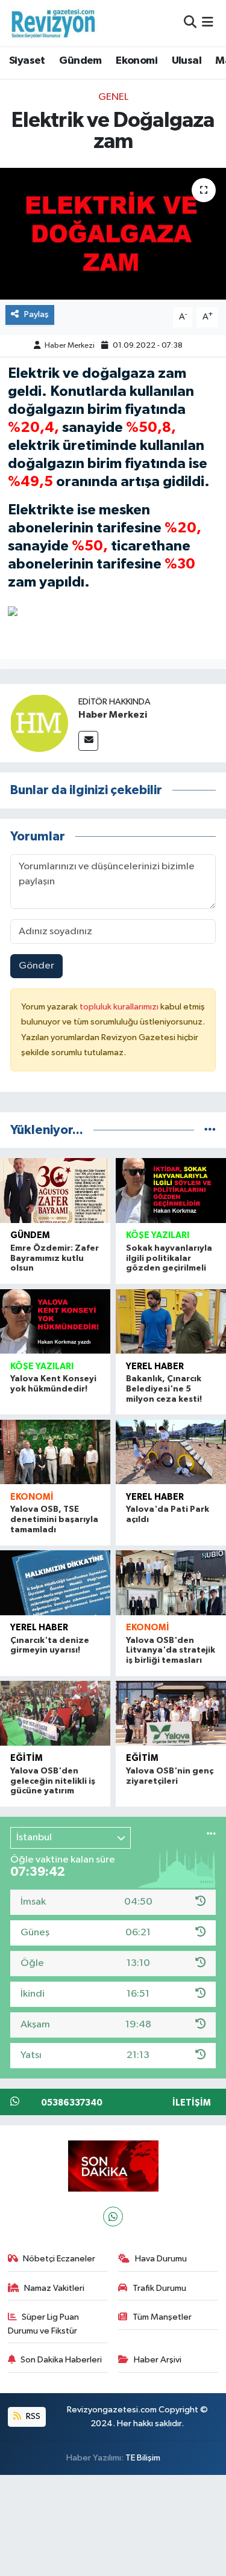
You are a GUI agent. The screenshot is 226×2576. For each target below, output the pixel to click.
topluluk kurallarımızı (120, 1007)
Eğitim (27, 1758)
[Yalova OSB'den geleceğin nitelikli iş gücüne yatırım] (55, 1713)
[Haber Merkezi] (39, 723)
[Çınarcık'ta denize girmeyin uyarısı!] (55, 1582)
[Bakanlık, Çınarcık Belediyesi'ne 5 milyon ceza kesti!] (171, 1321)
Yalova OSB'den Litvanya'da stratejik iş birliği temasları (171, 1651)
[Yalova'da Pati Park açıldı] (171, 1452)
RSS (32, 2416)
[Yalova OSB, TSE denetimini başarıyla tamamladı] (55, 1452)
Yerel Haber (155, 1367)
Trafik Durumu (159, 2288)
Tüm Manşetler (162, 2317)
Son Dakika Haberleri (61, 2360)
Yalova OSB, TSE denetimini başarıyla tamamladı (54, 1520)
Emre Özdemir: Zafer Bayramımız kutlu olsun (55, 1259)
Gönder (36, 966)
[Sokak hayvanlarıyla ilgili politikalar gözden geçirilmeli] (171, 1190)
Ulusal (187, 61)
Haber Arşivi (158, 2360)
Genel (113, 97)
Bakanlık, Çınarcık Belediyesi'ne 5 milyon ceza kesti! (164, 1389)
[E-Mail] (88, 741)
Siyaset (27, 61)
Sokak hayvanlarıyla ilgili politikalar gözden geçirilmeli (169, 1259)
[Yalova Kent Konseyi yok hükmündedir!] (55, 1321)
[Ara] (190, 23)
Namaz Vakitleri (54, 2288)
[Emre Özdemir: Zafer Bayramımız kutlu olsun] (55, 1190)
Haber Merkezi (70, 346)
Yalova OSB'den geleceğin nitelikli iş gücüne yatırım (53, 1781)
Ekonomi (137, 61)
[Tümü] (210, 1130)
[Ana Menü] (208, 23)
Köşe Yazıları (158, 1235)
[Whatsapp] (113, 2217)
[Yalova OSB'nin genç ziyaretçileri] (171, 1713)
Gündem (80, 61)
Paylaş (36, 314)
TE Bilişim (143, 2458)
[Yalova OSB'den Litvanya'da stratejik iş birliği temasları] (171, 1582)
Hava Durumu (161, 2259)
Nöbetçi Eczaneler (59, 2259)
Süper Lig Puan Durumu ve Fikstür (44, 2324)
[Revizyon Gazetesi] (53, 23)
